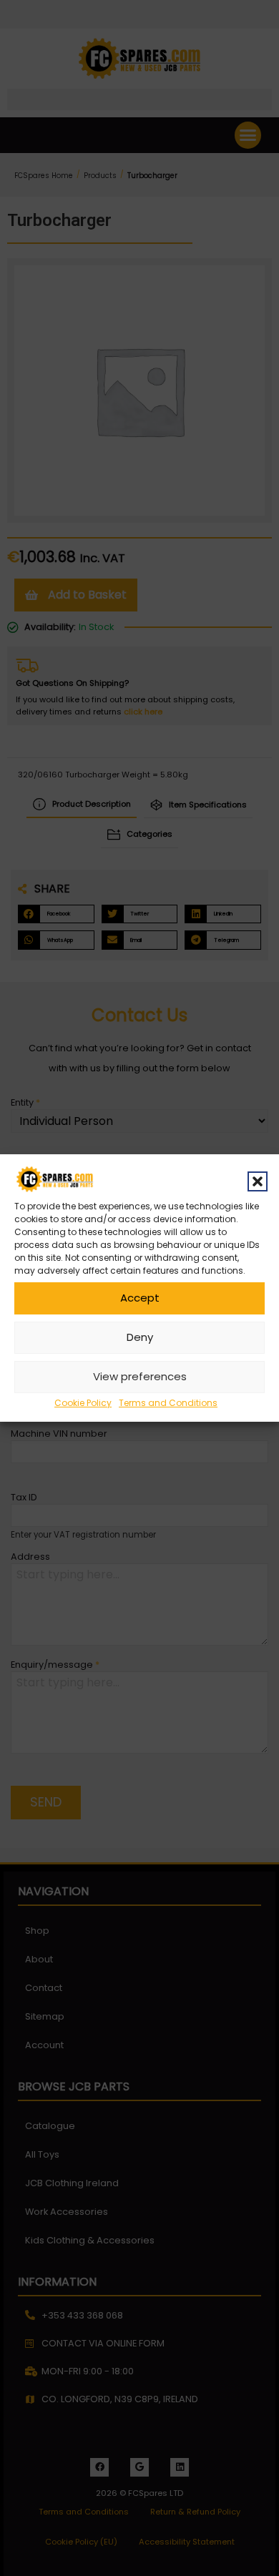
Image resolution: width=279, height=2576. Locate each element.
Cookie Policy (83, 1403)
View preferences (140, 1376)
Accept (140, 1298)
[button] (258, 1181)
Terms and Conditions (168, 1403)
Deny (140, 1337)
